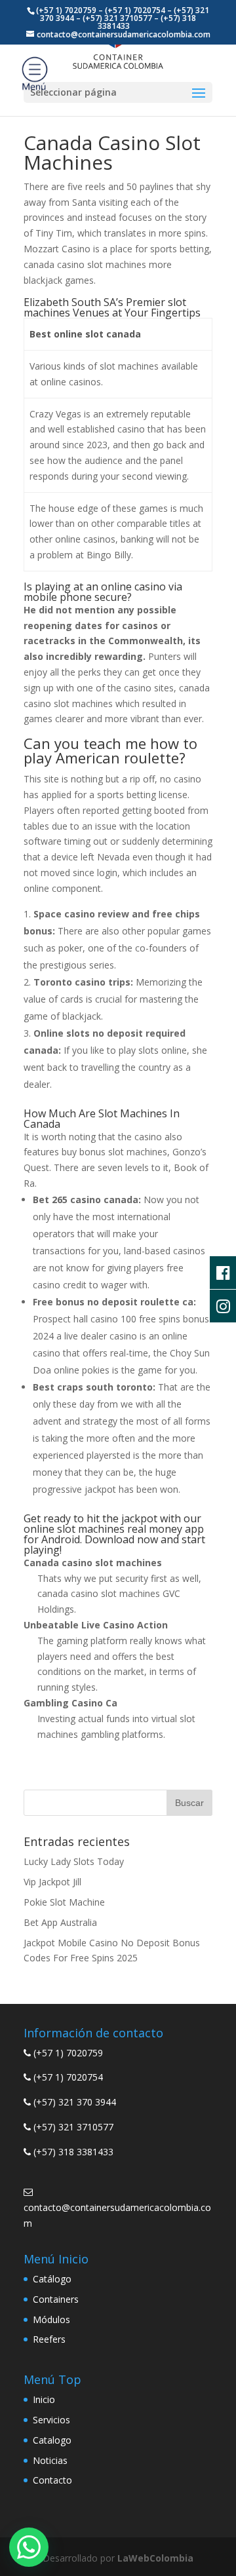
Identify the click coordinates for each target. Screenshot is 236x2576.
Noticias (50, 2460)
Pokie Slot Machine (64, 1902)
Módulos (51, 2319)
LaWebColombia (155, 2558)
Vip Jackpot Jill (52, 1882)
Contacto (52, 2480)
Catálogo (52, 2279)
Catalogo (52, 2440)
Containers (56, 2299)
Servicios (51, 2420)
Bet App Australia (60, 1922)
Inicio (44, 2399)
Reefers (49, 2339)
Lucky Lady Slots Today (74, 1861)
